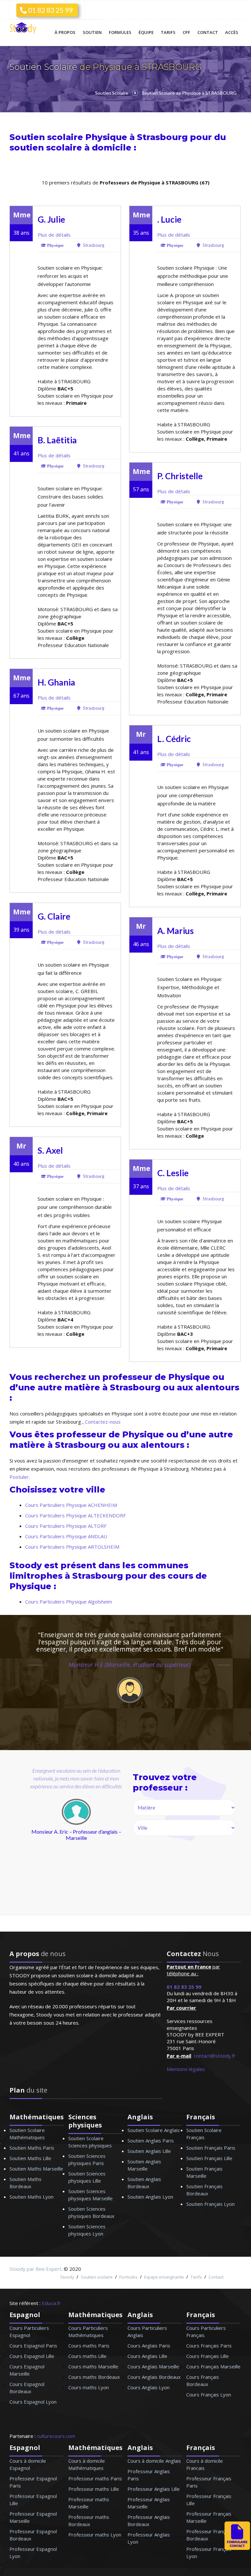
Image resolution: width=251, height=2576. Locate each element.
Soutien (92, 32)
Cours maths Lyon (89, 2387)
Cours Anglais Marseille (153, 2366)
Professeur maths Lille (94, 2489)
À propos (65, 32)
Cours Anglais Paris (149, 2346)
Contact (208, 32)
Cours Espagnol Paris (33, 2346)
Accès (232, 32)
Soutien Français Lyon (210, 2204)
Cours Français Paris (209, 2346)
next (104, 1847)
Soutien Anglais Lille (149, 2151)
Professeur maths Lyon (95, 2535)
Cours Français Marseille (213, 2366)
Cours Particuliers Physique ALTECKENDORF (75, 1515)
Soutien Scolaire (44, 67)
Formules (120, 32)
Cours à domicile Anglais (154, 2461)
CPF (186, 32)
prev (28, 1847)
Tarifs (168, 32)
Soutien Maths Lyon (32, 2197)
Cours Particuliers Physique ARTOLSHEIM (72, 1547)
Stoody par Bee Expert (35, 2269)
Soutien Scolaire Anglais (154, 2130)
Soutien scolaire (97, 2277)
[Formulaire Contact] (237, 2548)
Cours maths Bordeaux (94, 2377)
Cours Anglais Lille (147, 2356)
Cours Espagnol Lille (32, 2356)
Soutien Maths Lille (30, 2158)
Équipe (146, 32)
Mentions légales (186, 2069)
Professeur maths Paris (95, 2478)
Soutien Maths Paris (32, 2148)
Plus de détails (54, 235)
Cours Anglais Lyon (149, 2387)
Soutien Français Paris (211, 2148)
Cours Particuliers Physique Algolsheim (69, 1602)
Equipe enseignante (164, 2277)
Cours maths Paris (89, 2346)
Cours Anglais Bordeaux (154, 2377)
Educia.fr (51, 2303)
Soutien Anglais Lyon (150, 2197)
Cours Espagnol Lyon (33, 2402)
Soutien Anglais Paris (151, 2141)
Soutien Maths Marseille (36, 2169)
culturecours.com (56, 2436)
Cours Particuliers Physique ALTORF (66, 1526)
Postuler (19, 1477)
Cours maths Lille (87, 2356)
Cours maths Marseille (93, 2366)
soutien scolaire (46, 147)
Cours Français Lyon (209, 2394)
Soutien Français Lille (209, 2158)
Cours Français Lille (208, 2356)
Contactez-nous (103, 1422)
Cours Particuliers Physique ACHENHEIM (71, 1505)
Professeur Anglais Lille (154, 2489)
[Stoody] (25, 29)
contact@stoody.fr (215, 2056)
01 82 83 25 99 (50, 10)
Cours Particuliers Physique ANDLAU (66, 1536)
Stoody (67, 2277)
